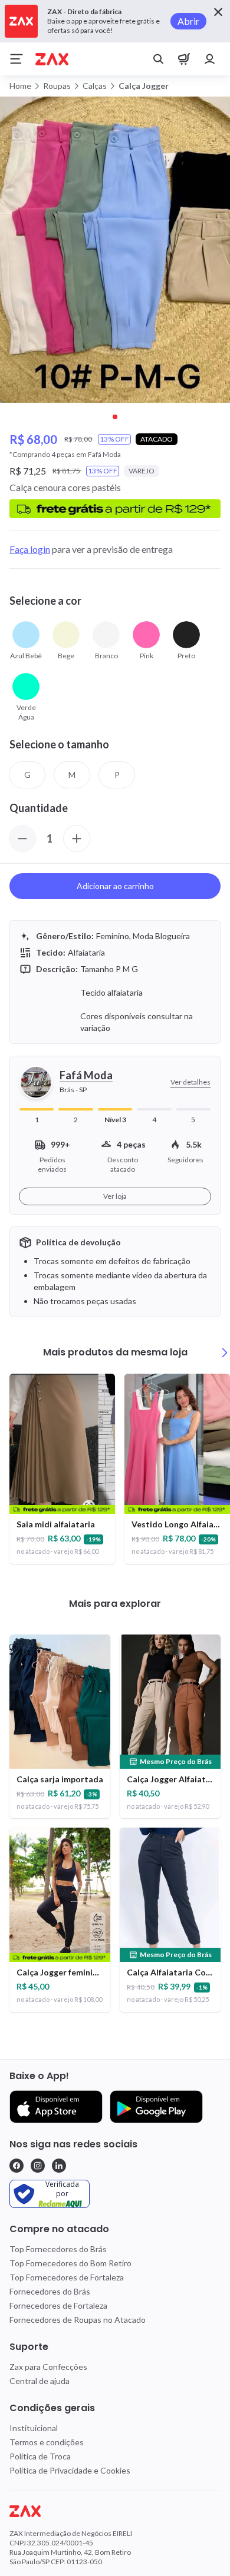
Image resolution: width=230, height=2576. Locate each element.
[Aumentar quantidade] (77, 838)
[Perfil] (210, 59)
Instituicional (34, 2428)
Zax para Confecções (48, 2367)
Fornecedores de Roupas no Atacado (78, 2320)
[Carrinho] (184, 59)
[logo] (115, 2511)
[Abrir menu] (17, 59)
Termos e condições (47, 2442)
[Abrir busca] (158, 59)
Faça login (30, 549)
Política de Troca (40, 2456)
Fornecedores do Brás (50, 2291)
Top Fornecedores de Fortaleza (67, 2277)
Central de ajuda (40, 2381)
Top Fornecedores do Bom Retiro (70, 2263)
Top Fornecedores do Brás (58, 2249)
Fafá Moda (86, 1075)
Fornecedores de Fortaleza (58, 2305)
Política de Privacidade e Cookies (70, 2470)
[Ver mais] (225, 1352)
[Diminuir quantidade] (22, 838)
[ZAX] (52, 59)
